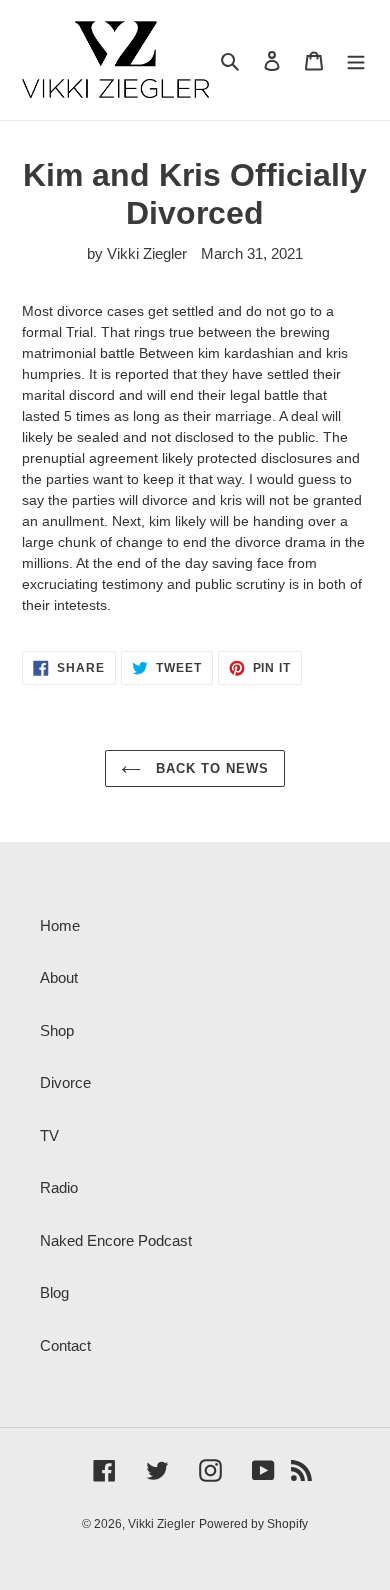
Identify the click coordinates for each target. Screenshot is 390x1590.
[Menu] (356, 60)
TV (49, 1135)
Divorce (65, 1082)
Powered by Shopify (253, 1524)
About (59, 977)
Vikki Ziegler (161, 1524)
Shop (57, 1030)
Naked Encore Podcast (116, 1240)
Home (60, 925)
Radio (59, 1187)
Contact (65, 1345)
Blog (54, 1292)
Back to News (210, 768)
